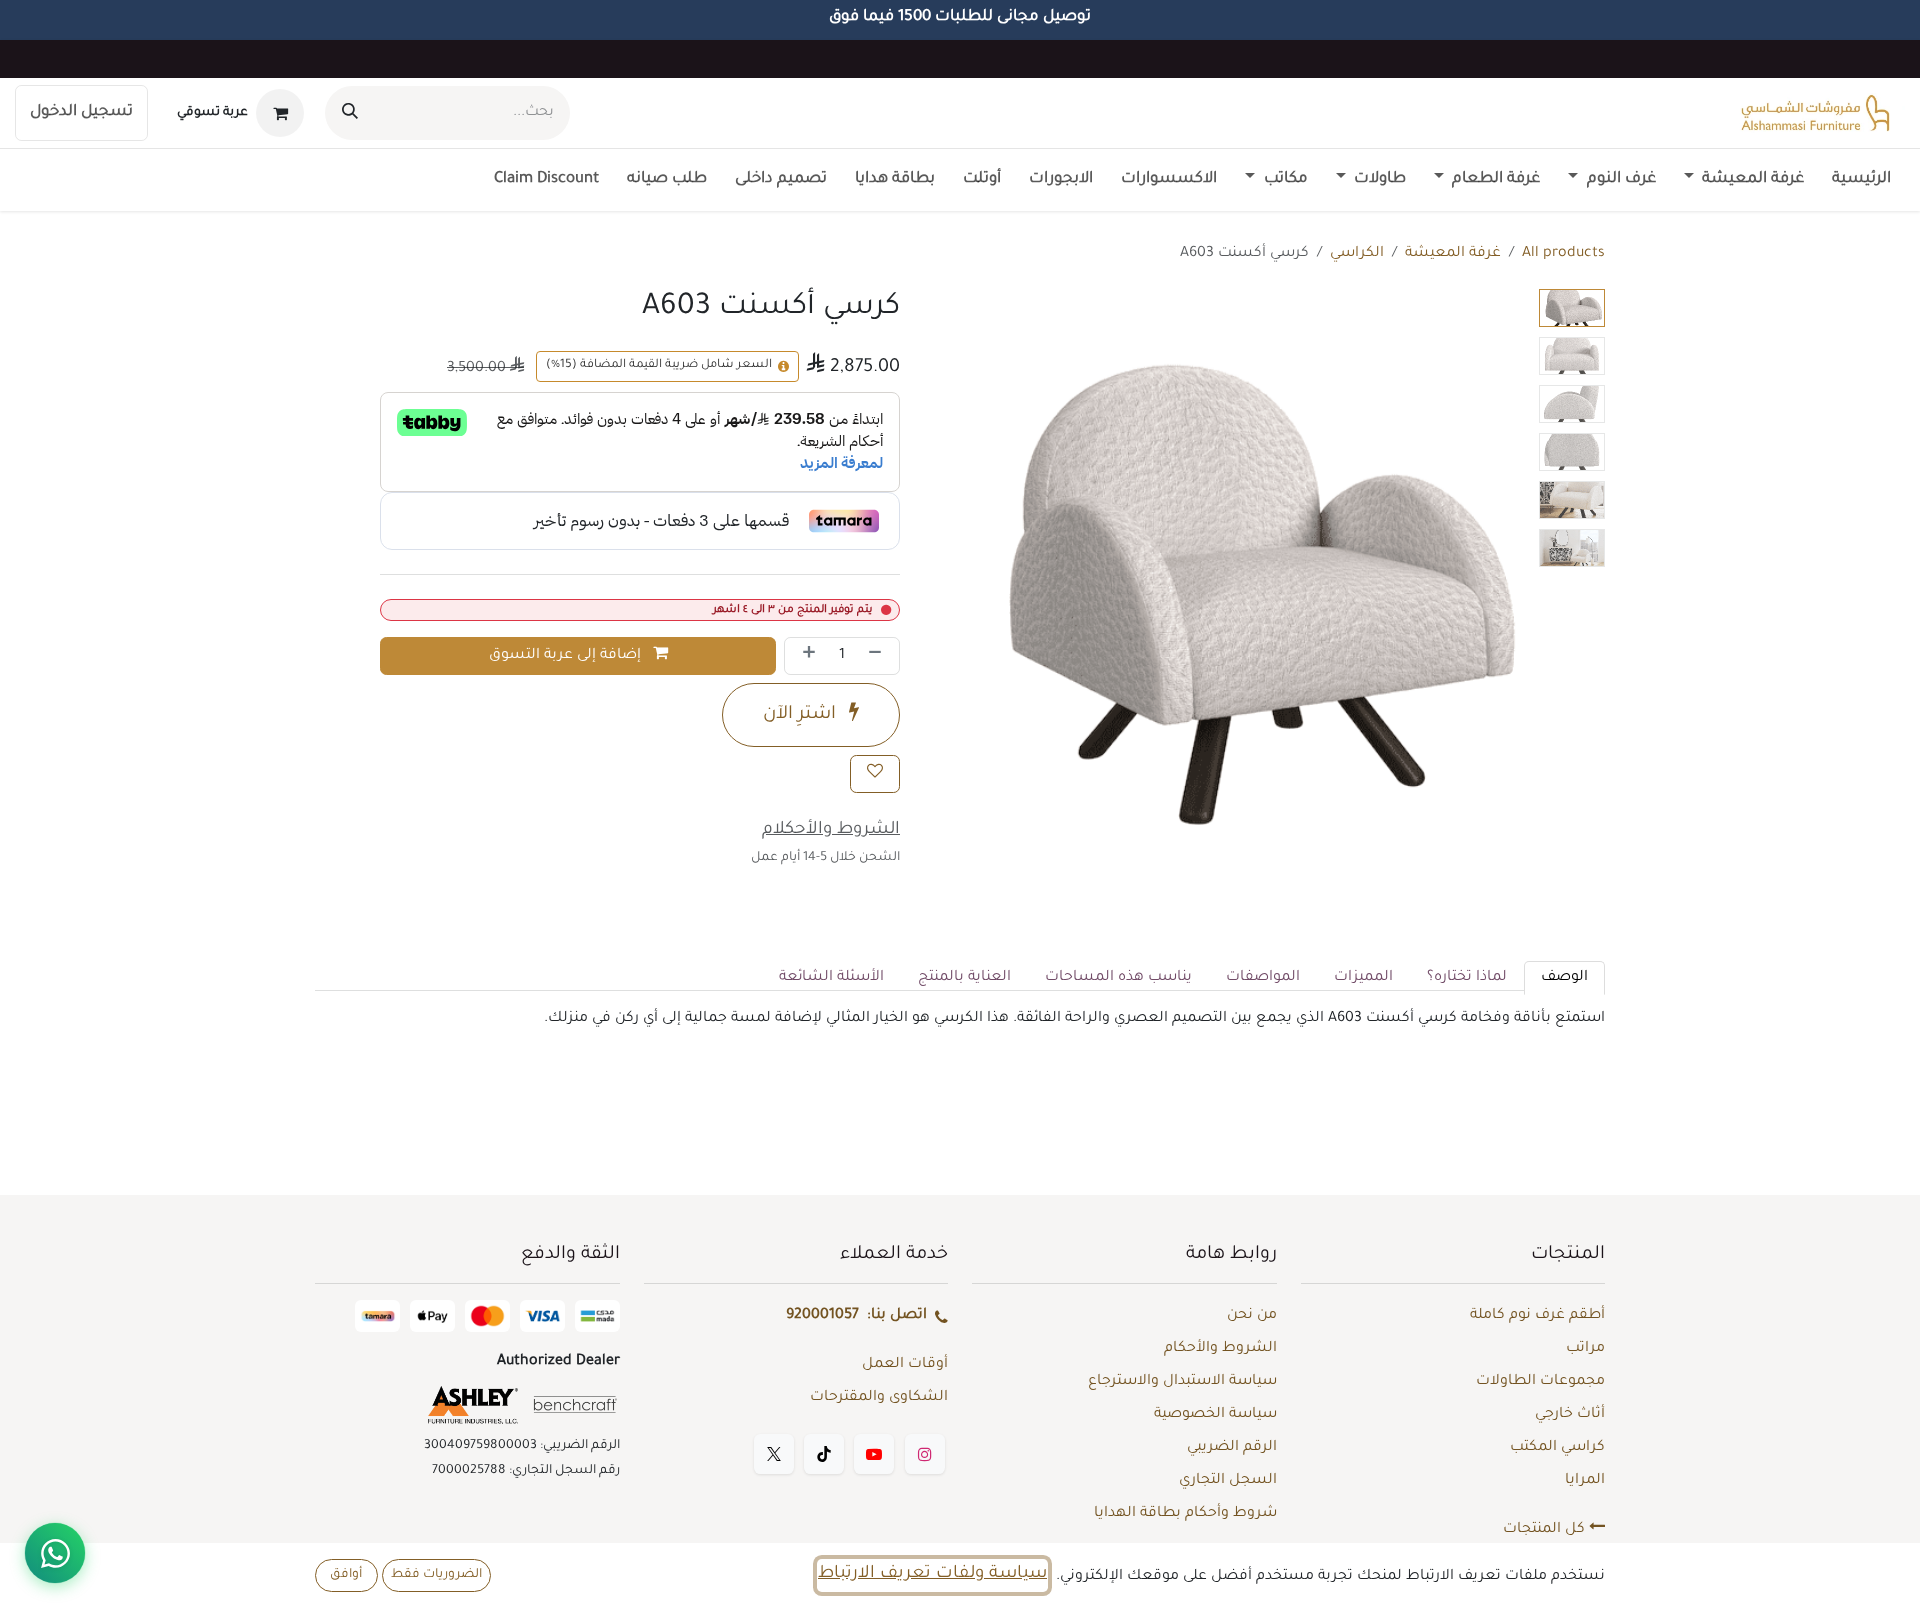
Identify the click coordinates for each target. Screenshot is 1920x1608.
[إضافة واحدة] (805, 656)
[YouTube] (874, 1454)
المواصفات (1263, 978)
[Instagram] (925, 1454)
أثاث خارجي (1570, 1415)
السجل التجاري (1228, 1481)
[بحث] (350, 113)
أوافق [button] (346, 1575)
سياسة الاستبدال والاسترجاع (1182, 1382)
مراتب (1585, 1349)
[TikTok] (824, 1454)
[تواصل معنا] (55, 1553)
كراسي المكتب (1557, 1448)
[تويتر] (774, 1454)
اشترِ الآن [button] (802, 715)
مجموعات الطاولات (1540, 1382)
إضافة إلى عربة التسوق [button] (567, 656)
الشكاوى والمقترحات (879, 1398)
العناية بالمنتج (964, 978)
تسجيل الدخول (81, 112)
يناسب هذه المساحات (1118, 978)
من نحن (1252, 1316)
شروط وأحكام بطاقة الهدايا (1185, 1514)
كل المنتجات (1546, 1530)
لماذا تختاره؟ (1467, 978)
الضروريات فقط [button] (436, 1575)
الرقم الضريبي (1232, 1448)
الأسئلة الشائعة (831, 978)
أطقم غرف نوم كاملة (1537, 1316)
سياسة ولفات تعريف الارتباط (932, 1574)
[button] (1502, 574)
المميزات (1363, 978)
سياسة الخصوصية (1215, 1415)
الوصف (1564, 978)
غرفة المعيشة (1453, 254)
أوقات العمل (905, 1365)
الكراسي (1357, 254)
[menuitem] (1861, 180)
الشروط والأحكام (1220, 1349)
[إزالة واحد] (879, 656)
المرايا (1585, 1481)
